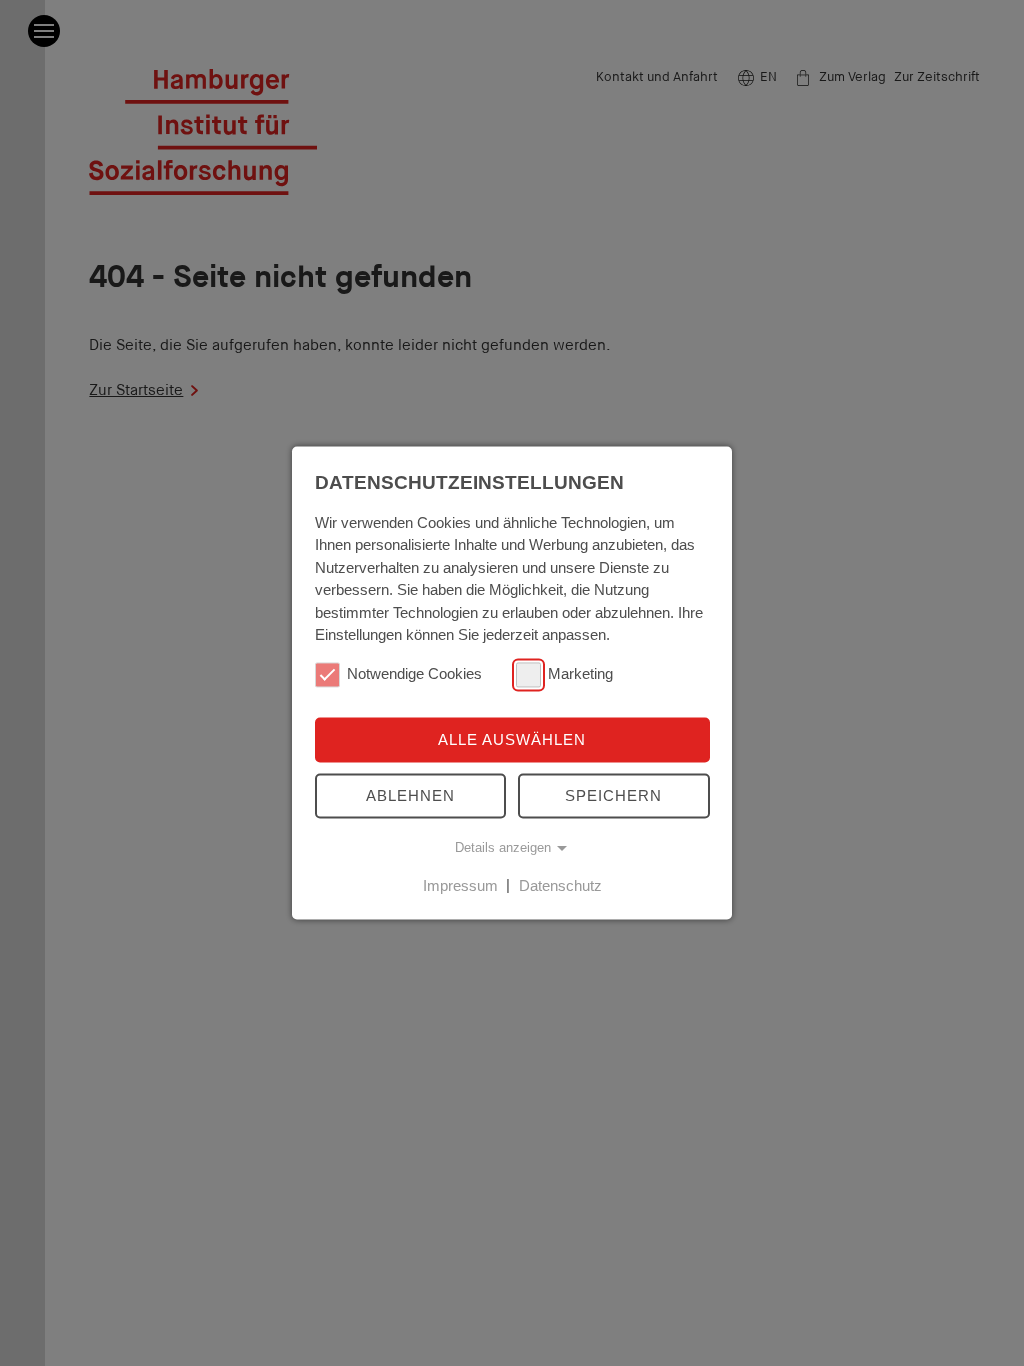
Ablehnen (410, 795)
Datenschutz (560, 885)
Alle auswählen (512, 739)
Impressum (460, 885)
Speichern (613, 795)
